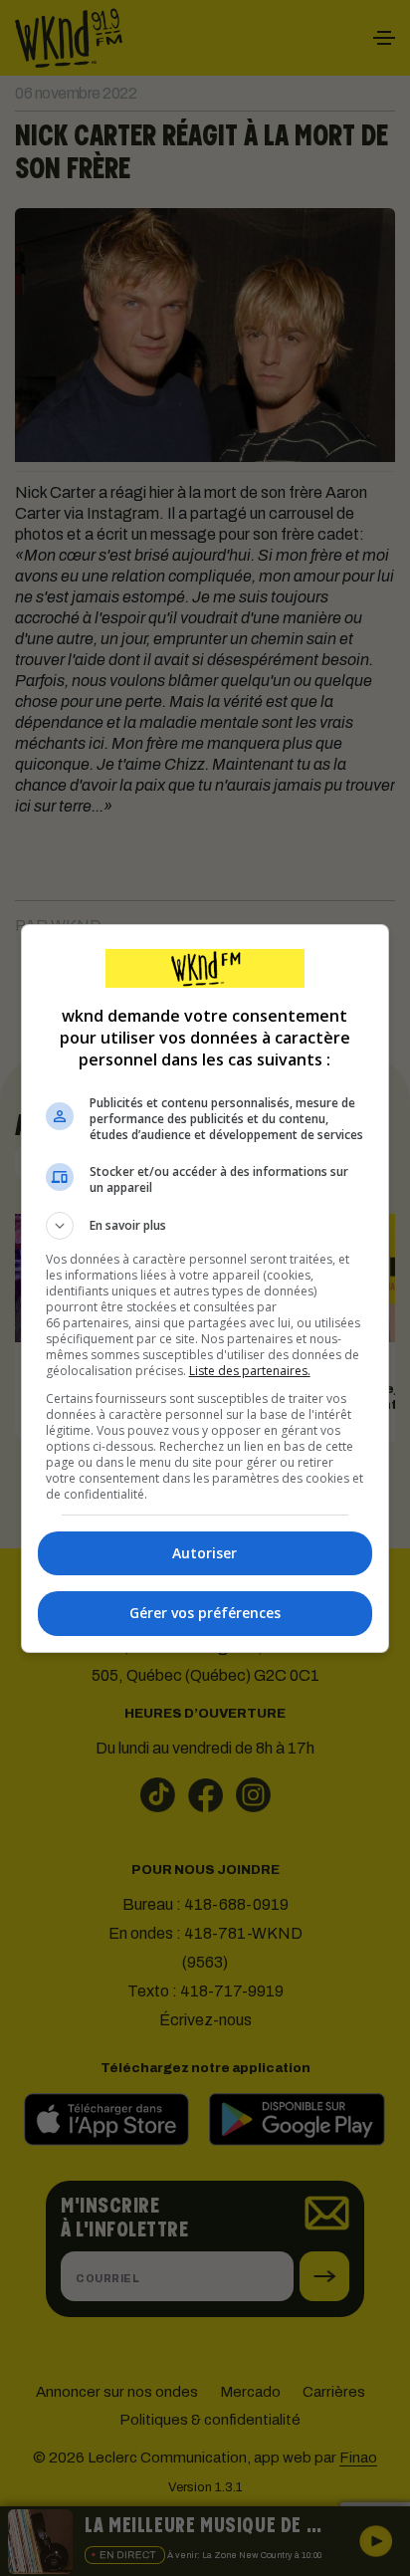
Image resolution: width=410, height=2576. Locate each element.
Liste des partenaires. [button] (250, 1371)
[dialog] (205, 1288)
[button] (205, 1226)
